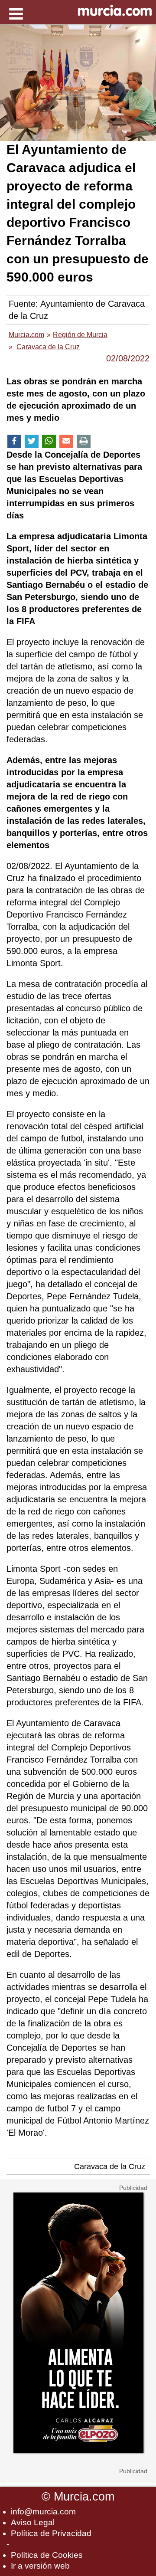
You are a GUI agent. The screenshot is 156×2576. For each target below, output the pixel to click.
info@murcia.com (43, 2512)
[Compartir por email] (66, 441)
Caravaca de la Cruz (110, 2166)
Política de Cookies (47, 2555)
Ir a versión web (40, 2566)
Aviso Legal (33, 2522)
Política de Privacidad (51, 2533)
